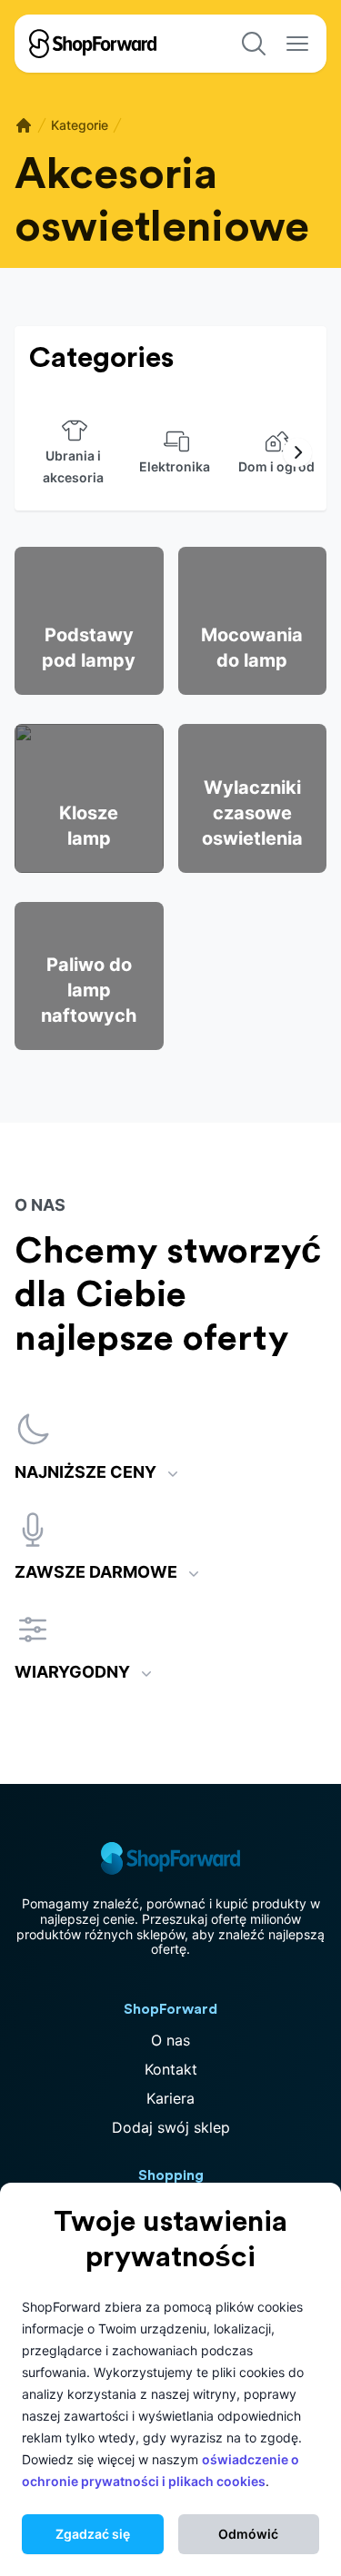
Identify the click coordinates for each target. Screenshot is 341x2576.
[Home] (24, 125)
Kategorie (80, 125)
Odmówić (248, 2534)
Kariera (170, 2098)
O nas (170, 2040)
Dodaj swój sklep (171, 2127)
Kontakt (171, 2069)
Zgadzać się (93, 2534)
